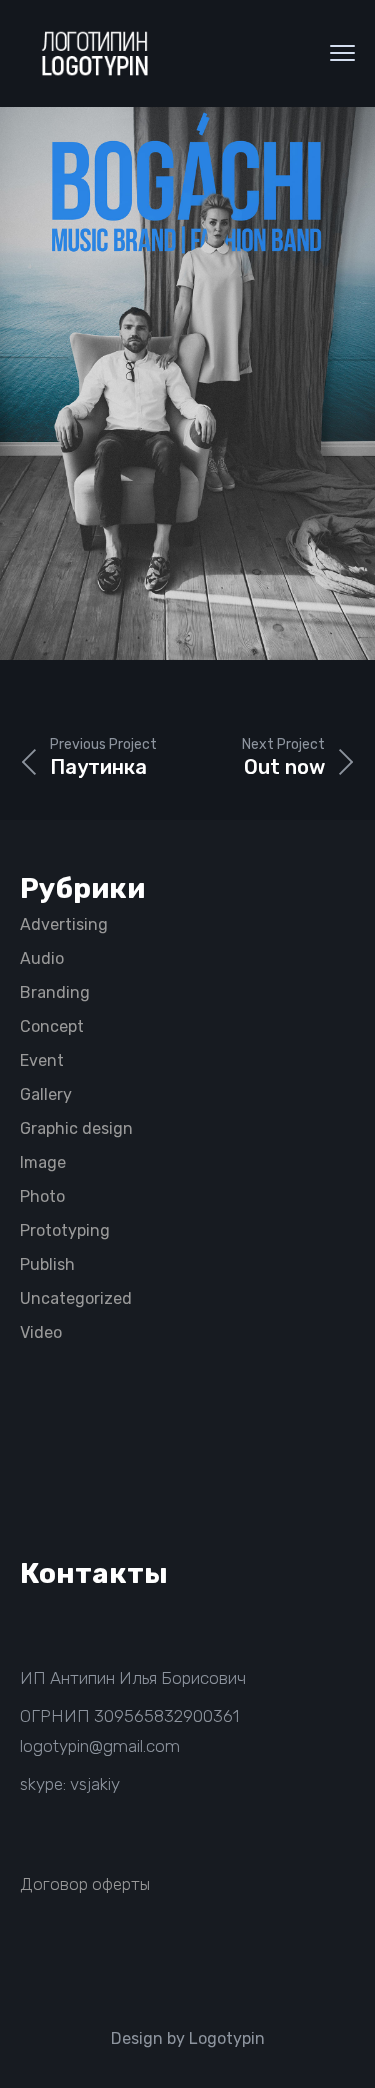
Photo (42, 1196)
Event (42, 1060)
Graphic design (76, 1128)
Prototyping (65, 1230)
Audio (42, 958)
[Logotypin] (95, 53)
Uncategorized (76, 1298)
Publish (47, 1264)
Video (41, 1332)
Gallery (46, 1094)
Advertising (64, 924)
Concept (52, 1026)
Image (43, 1162)
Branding (55, 992)
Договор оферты (85, 1884)
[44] (187, 379)
